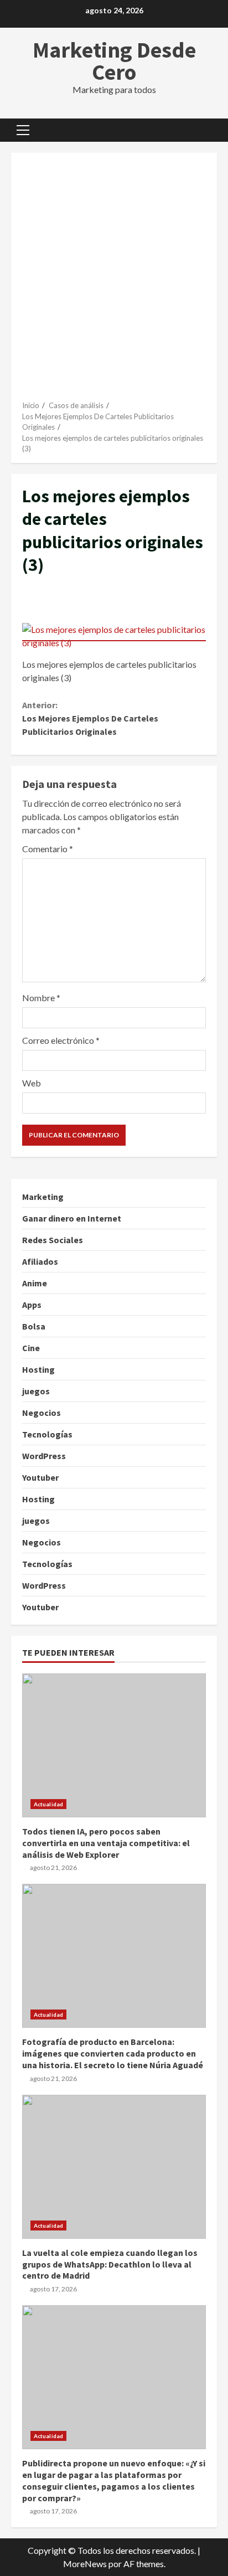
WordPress (44, 1456)
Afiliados (40, 1261)
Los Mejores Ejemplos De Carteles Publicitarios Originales (90, 718)
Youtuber (40, 1477)
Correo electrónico (61, 1040)
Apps (32, 1305)
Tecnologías (47, 1434)
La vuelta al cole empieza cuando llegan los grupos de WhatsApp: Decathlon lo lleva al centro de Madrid (114, 2167)
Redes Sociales (53, 1240)
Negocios (42, 1413)
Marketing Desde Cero (114, 61)
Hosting (38, 1369)
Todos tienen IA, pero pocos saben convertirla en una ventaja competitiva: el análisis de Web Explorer (114, 1745)
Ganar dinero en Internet (72, 1218)
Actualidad (48, 1804)
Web (32, 1083)
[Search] (203, 130)
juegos (36, 1391)
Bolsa (34, 1326)
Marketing (43, 1197)
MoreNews (85, 2564)
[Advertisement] (114, 281)
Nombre (41, 998)
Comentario (48, 849)
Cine (31, 1348)
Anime (35, 1283)
